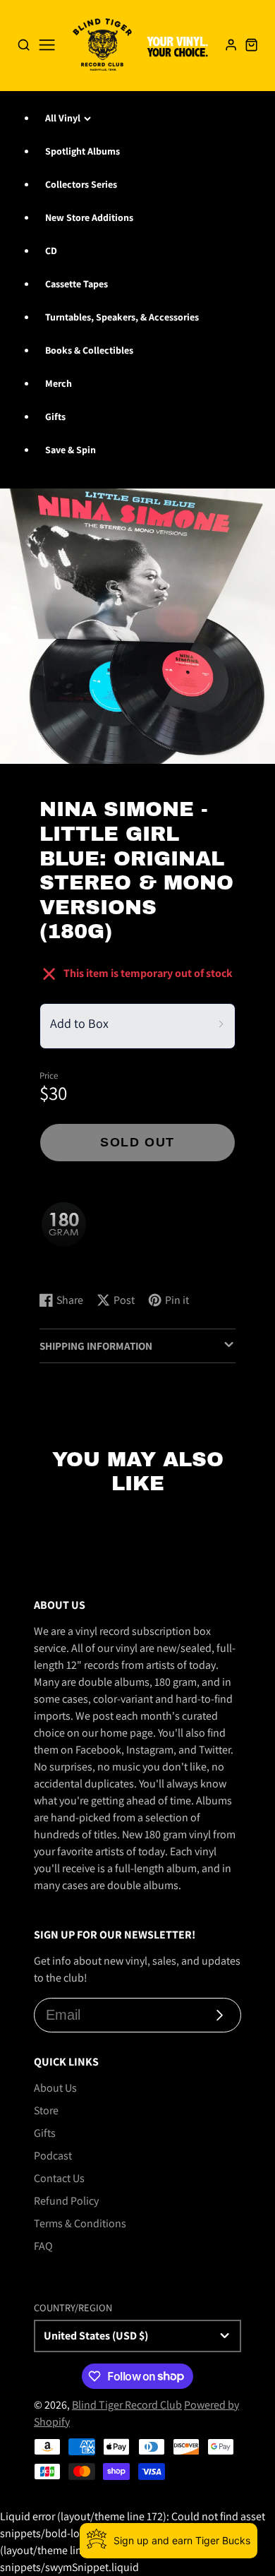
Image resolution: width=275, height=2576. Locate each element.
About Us (55, 2088)
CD (51, 251)
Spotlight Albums (82, 151)
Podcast (53, 2156)
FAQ (43, 2246)
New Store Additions (89, 217)
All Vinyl (63, 118)
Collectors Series (81, 184)
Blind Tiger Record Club (127, 2405)
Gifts (55, 417)
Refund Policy (66, 2201)
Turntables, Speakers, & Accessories (122, 317)
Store (46, 2110)
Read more (67, 1267)
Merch (59, 383)
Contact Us (59, 2178)
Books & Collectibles (89, 350)
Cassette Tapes (77, 284)
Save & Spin (71, 450)
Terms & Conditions (80, 2223)
